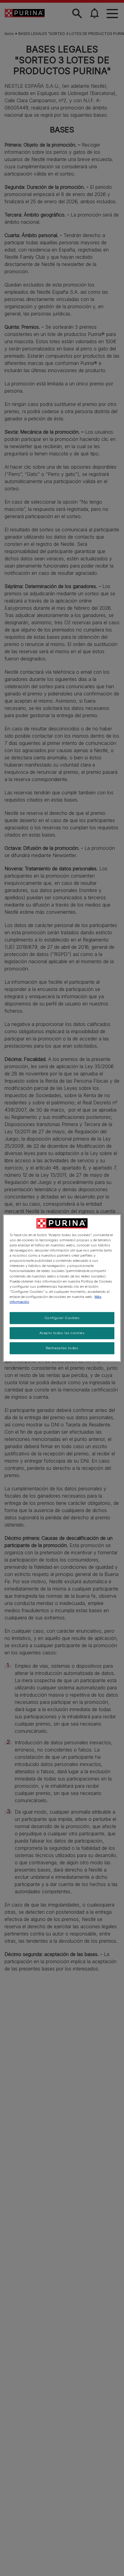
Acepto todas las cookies (62, 1333)
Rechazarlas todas (62, 1348)
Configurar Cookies (62, 1318)
